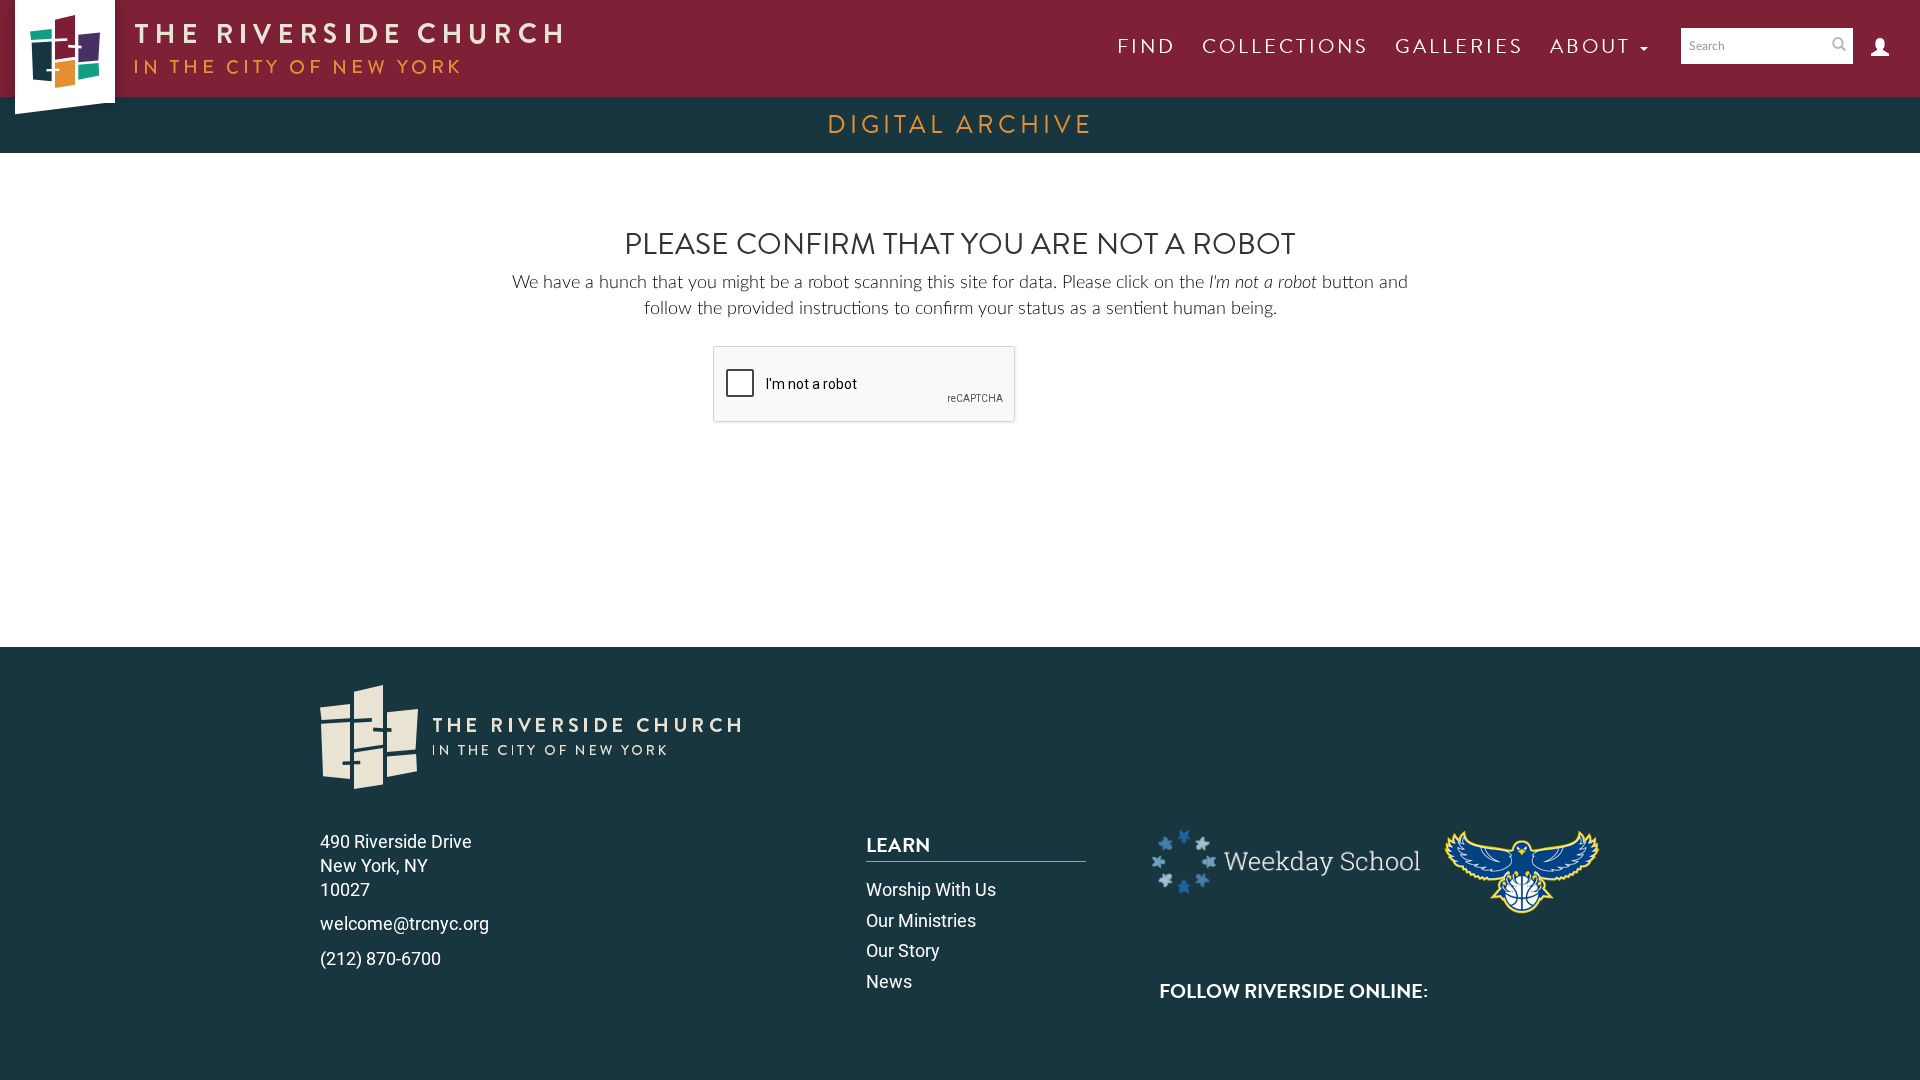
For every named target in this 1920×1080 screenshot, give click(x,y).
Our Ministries (921, 920)
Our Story (903, 950)
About (1594, 46)
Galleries (1459, 46)
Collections (1285, 46)
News (889, 981)
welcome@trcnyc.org (404, 923)
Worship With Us (931, 889)
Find (1146, 46)
